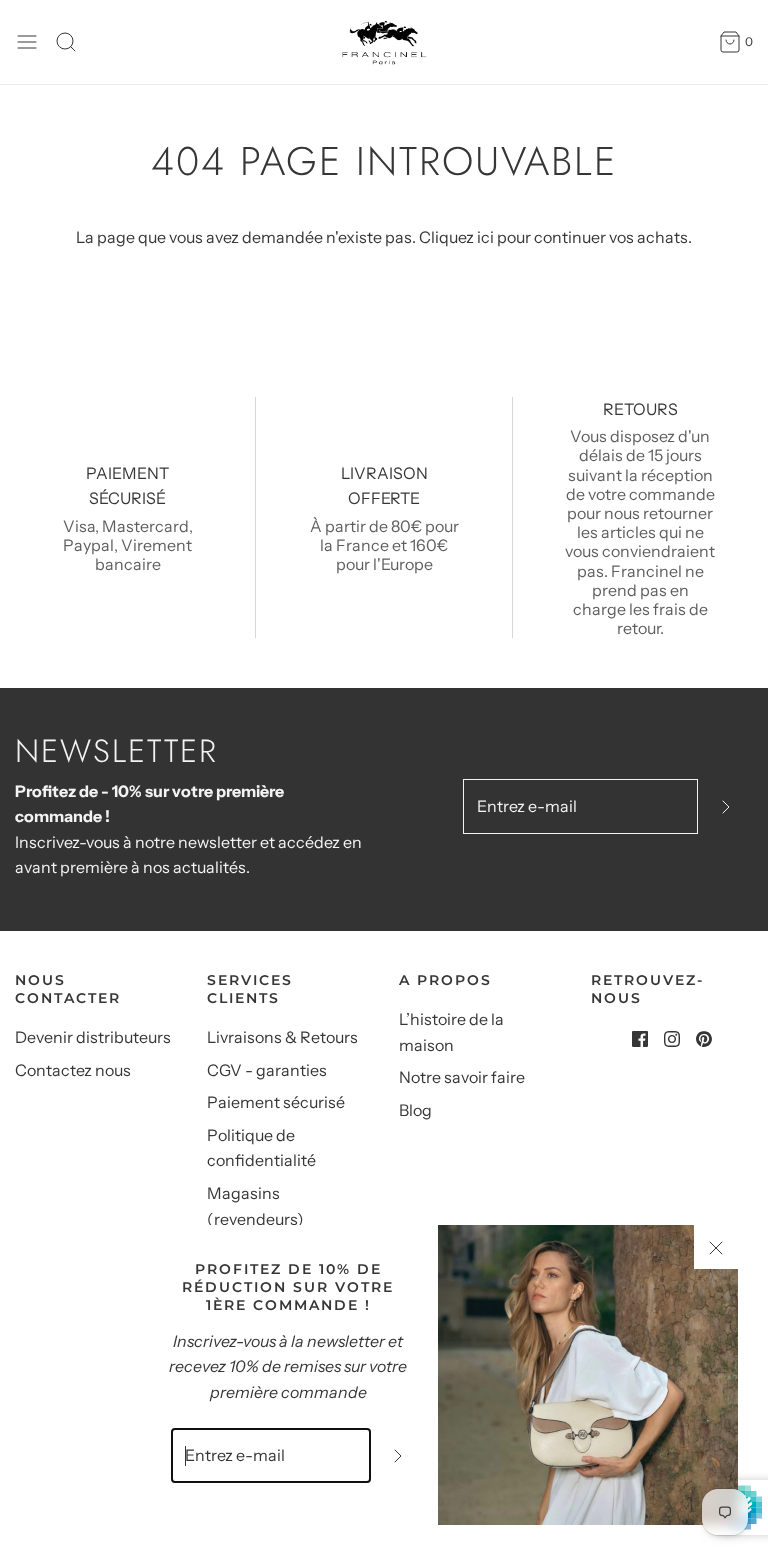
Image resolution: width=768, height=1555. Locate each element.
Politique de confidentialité (261, 1148)
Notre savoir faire (462, 1077)
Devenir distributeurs (93, 1037)
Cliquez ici (456, 237)
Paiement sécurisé (276, 1102)
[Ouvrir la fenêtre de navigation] (27, 42)
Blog (415, 1110)
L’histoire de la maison (451, 1032)
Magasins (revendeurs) (255, 1206)
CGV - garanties (267, 1070)
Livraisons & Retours (282, 1037)
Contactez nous (73, 1070)
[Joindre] (725, 806)
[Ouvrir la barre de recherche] (73, 42)
